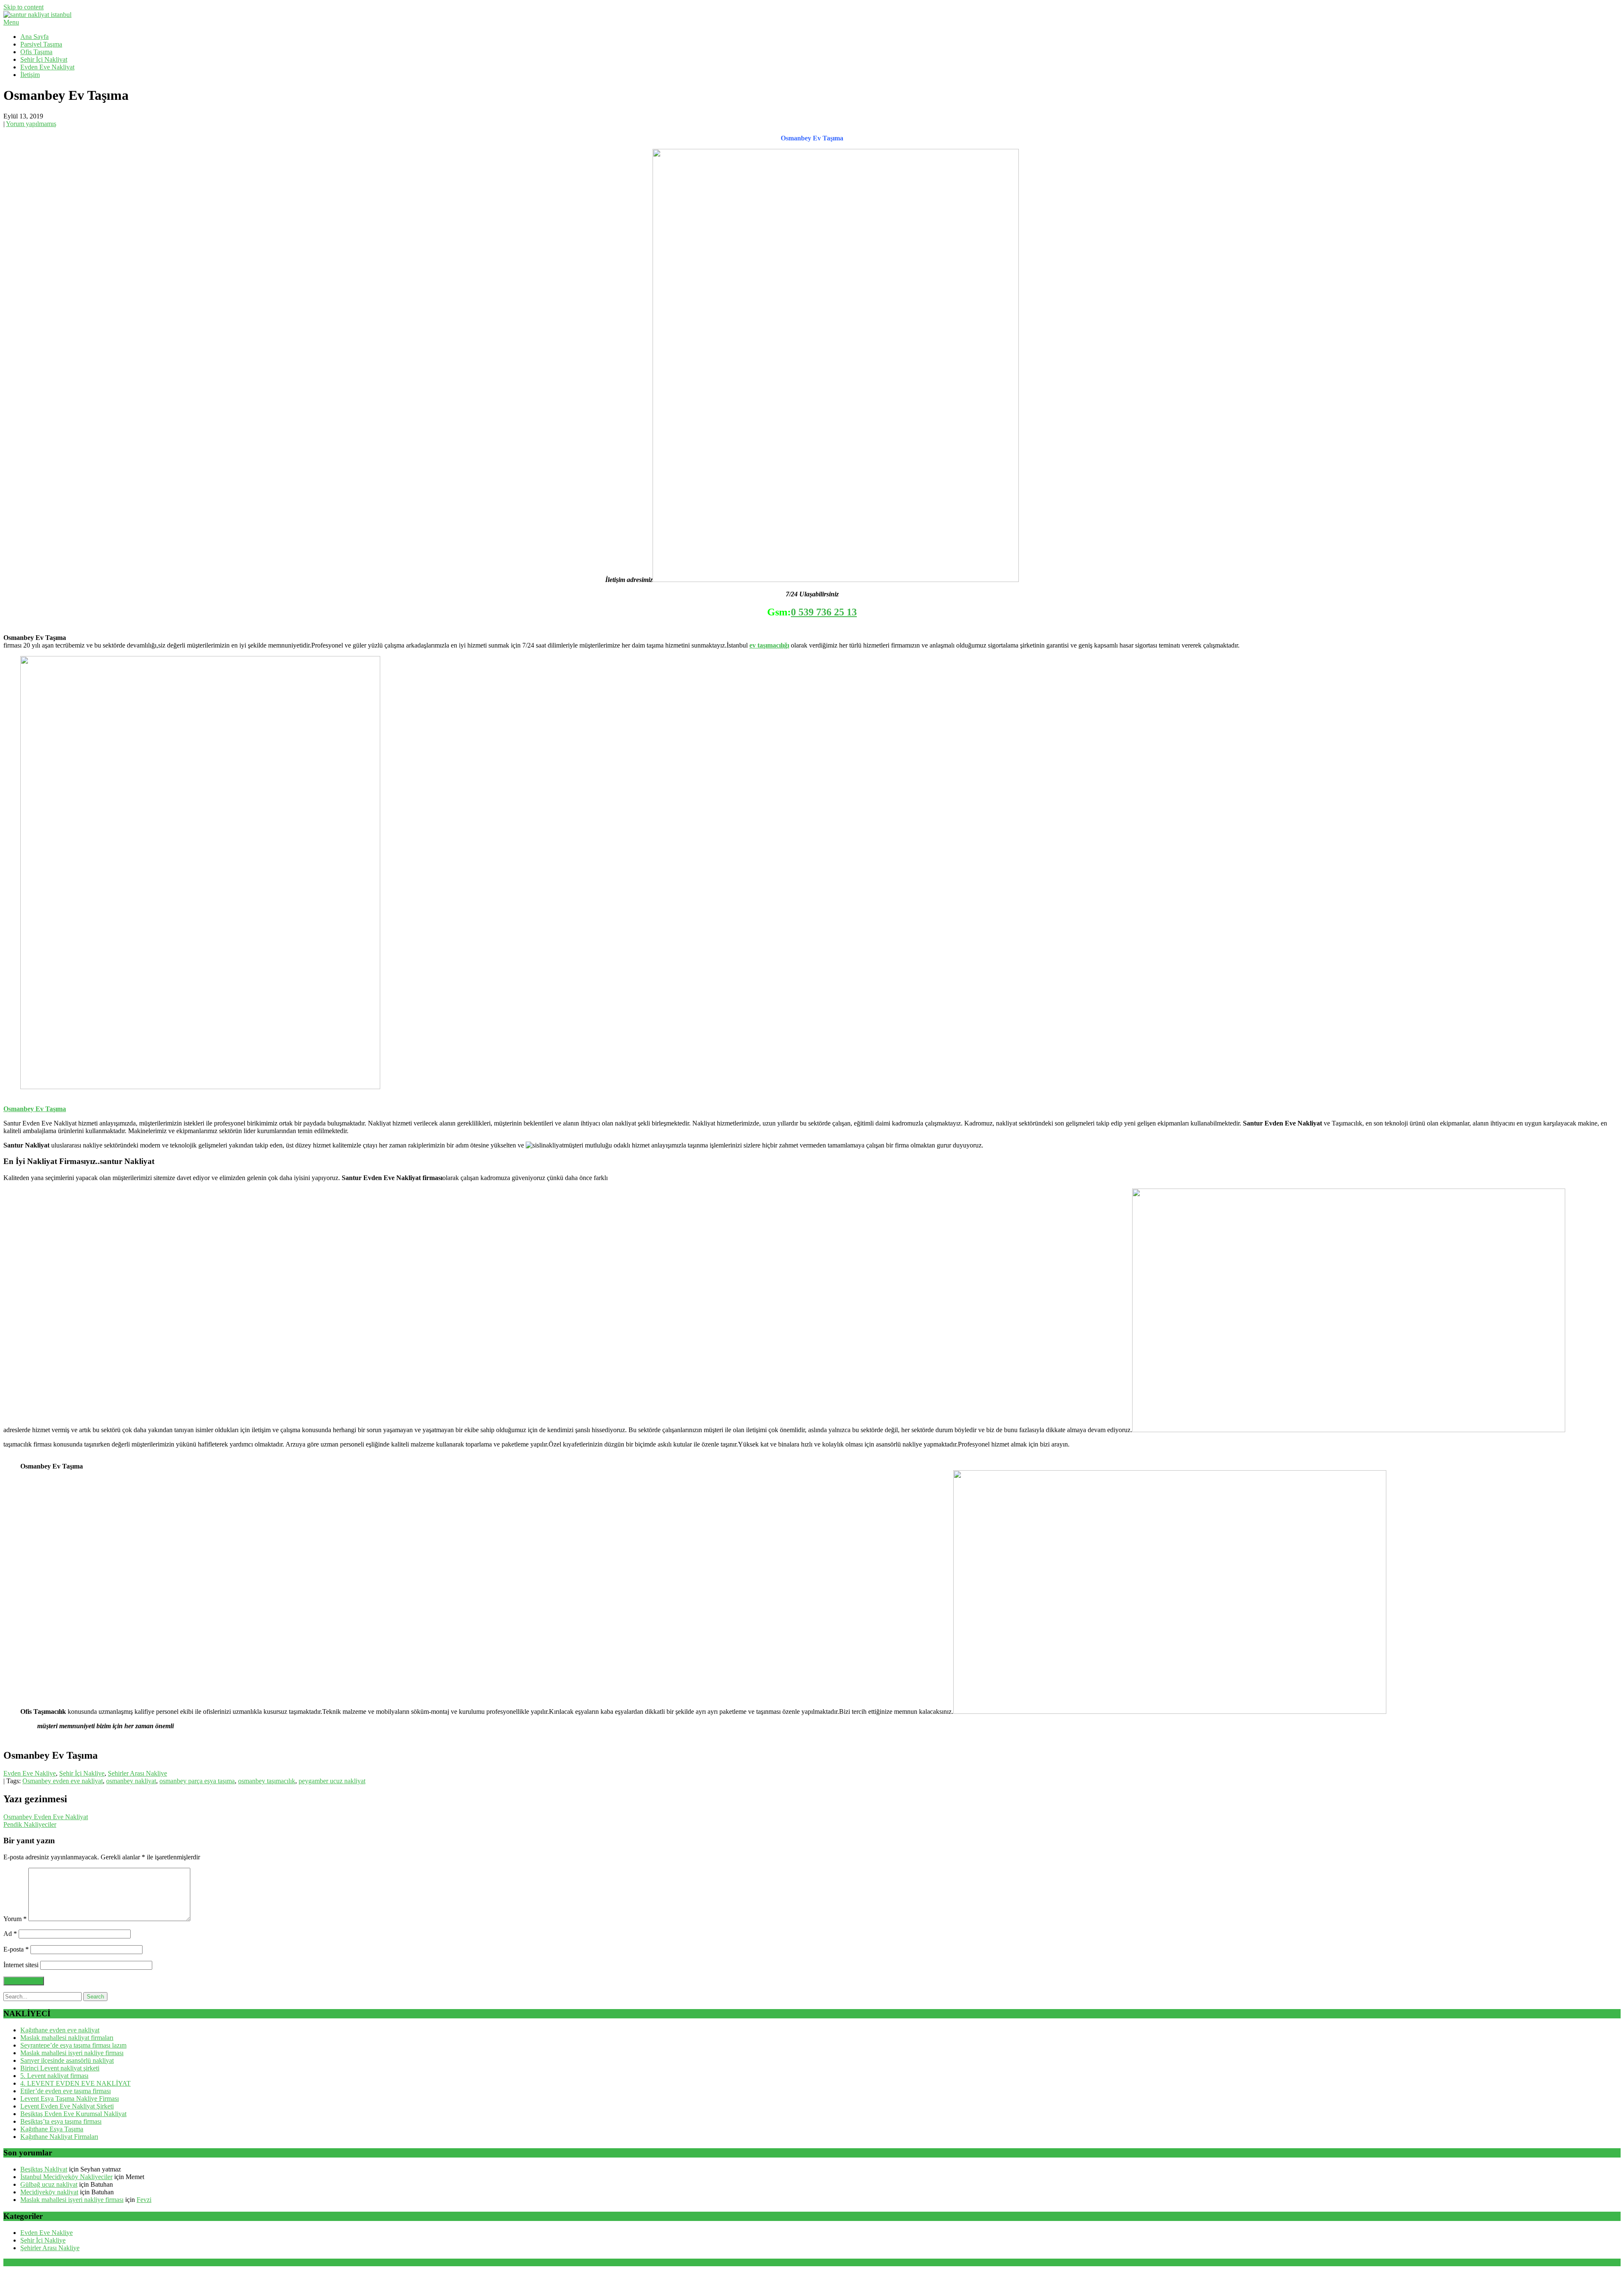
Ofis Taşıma (36, 52)
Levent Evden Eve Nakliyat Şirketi (67, 2106)
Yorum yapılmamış (31, 124)
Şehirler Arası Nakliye (137, 1773)
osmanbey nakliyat (131, 1781)
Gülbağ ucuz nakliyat (49, 2184)
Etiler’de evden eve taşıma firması (66, 2091)
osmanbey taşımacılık (267, 1781)
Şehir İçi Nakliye (82, 1773)
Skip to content (23, 7)
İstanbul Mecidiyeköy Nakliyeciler (66, 2177)
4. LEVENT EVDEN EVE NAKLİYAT (75, 2083)
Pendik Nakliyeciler (30, 1824)
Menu (11, 22)
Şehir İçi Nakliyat (44, 59)
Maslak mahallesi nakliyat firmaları (67, 2038)
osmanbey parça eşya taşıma (197, 1781)
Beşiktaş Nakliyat (44, 2169)
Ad (10, 1934)
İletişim (30, 75)
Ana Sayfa (34, 37)
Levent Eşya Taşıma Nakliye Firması (70, 2099)
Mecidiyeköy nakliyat (49, 2192)
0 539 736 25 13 (824, 612)
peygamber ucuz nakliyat (332, 1781)
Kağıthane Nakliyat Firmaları (59, 2137)
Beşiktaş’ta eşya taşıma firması (61, 2121)
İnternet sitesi (21, 1965)
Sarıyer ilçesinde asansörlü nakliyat (67, 2060)
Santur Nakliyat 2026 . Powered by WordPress (66, 2262)
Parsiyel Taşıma (41, 44)
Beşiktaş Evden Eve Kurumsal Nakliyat (73, 2114)
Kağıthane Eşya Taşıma (52, 2129)
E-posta (16, 1949)
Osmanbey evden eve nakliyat (63, 1781)
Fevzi (144, 2200)
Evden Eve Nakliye (30, 1773)
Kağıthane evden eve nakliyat (60, 2030)
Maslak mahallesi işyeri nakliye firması (72, 2053)
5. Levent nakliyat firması (54, 2076)
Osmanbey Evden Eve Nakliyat (46, 1817)
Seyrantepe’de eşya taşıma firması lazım (73, 2045)
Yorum (15, 1919)
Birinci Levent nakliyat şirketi (60, 2068)
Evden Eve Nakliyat (47, 67)
